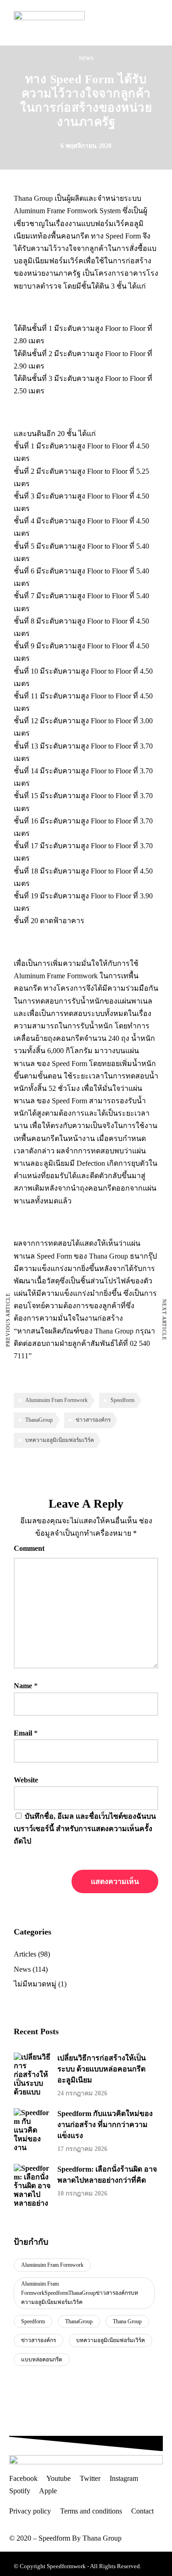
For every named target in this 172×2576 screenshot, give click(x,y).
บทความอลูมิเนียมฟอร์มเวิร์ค (60, 1440)
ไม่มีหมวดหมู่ (35, 1984)
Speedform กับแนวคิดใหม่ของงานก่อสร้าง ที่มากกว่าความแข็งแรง (105, 2125)
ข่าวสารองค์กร (93, 1420)
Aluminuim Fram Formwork (56, 1400)
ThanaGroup (39, 1420)
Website (26, 1780)
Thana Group (127, 2321)
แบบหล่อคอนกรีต (42, 2360)
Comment (29, 1548)
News (86, 58)
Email (23, 1733)
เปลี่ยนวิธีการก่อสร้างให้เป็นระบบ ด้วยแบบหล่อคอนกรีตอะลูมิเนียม (102, 2069)
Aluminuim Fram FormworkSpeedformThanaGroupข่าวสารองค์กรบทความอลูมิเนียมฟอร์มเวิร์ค (80, 2293)
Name (23, 1686)
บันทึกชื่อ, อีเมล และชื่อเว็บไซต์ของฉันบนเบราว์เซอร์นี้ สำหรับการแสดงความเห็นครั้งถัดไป (85, 1829)
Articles (25, 1954)
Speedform (122, 1400)
